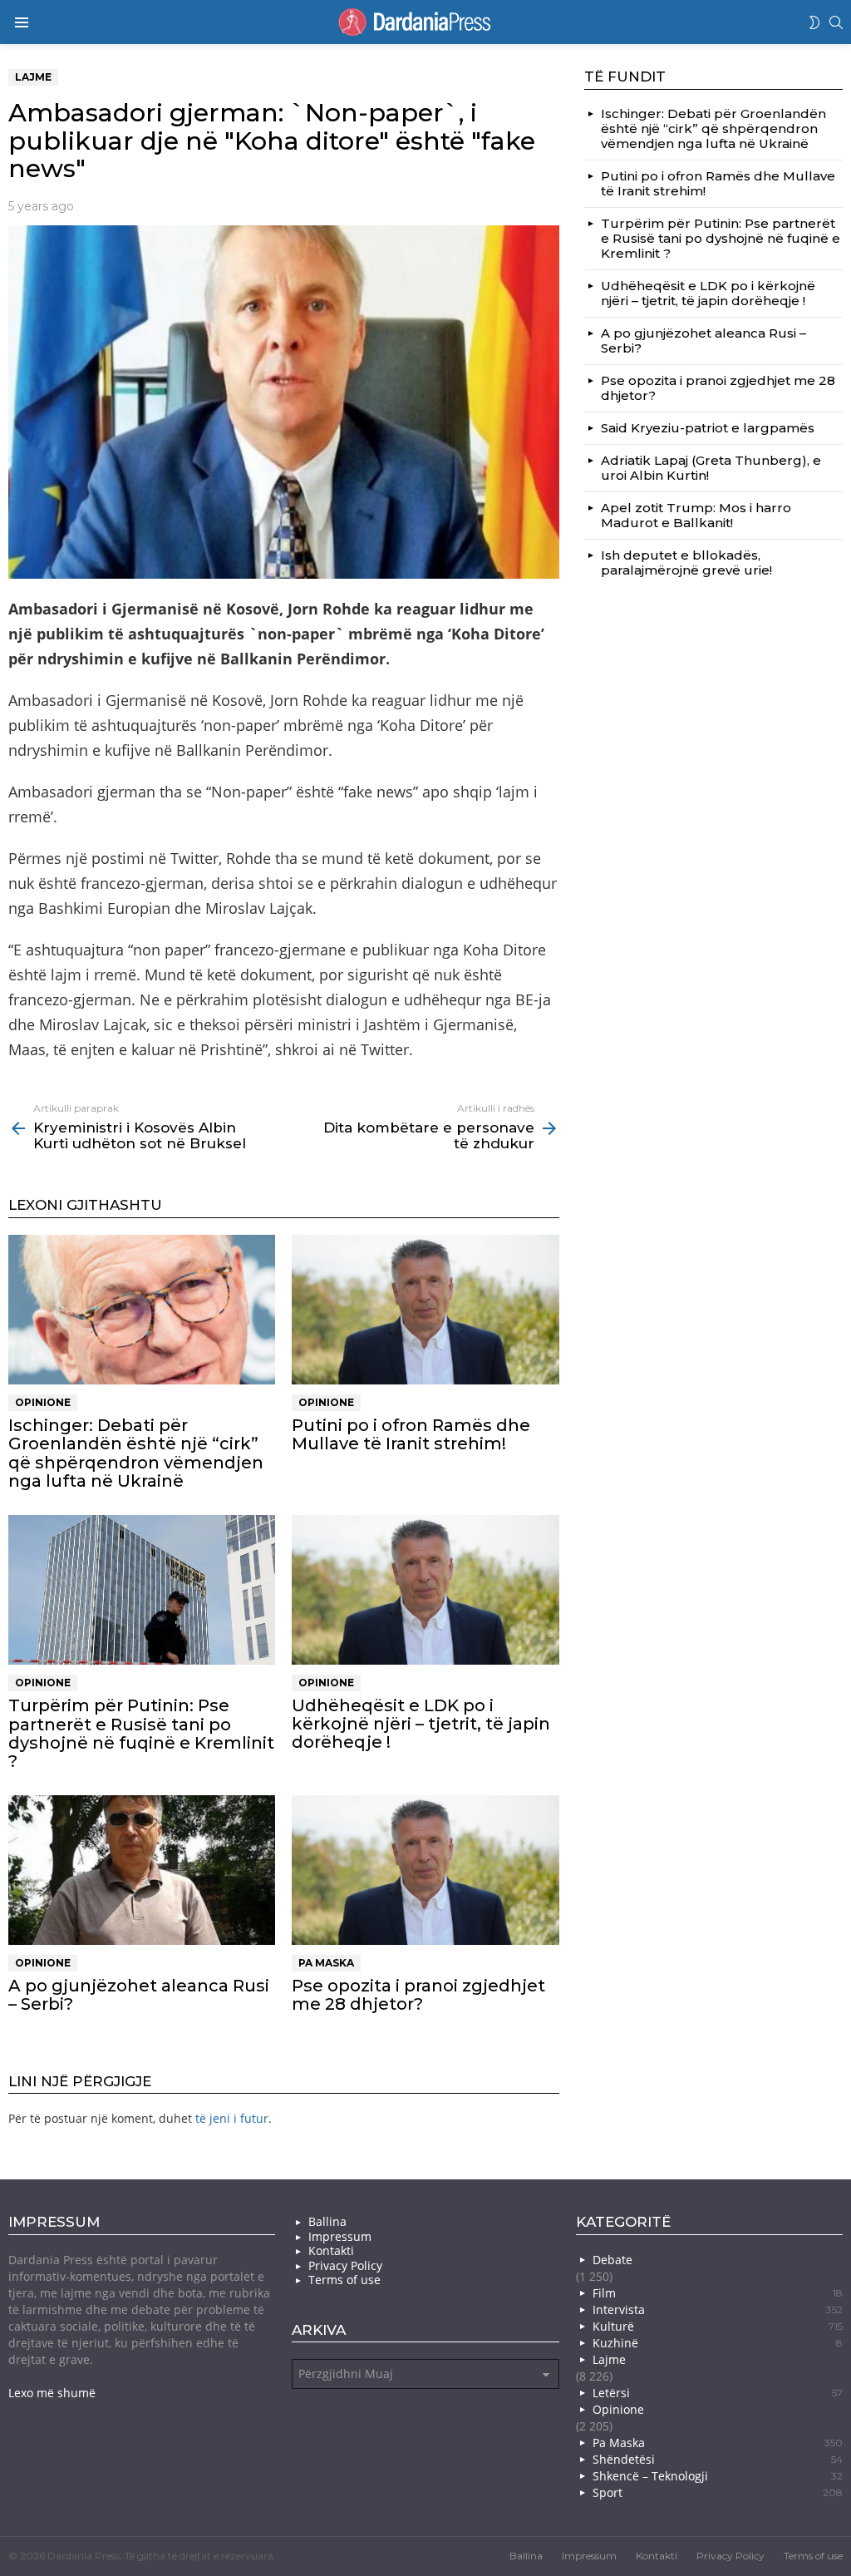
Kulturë (718, 2326)
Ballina (327, 2222)
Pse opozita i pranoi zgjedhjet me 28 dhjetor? (418, 1995)
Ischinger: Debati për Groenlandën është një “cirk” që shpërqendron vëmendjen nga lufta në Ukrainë (136, 1453)
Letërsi (718, 2393)
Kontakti (331, 2251)
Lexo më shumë (52, 2393)
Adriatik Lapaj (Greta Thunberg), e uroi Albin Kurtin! (711, 468)
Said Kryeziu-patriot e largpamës (708, 428)
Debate (612, 2260)
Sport (718, 2492)
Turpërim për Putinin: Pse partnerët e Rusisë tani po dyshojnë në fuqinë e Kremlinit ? (141, 1733)
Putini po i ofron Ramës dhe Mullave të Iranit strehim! (411, 1434)
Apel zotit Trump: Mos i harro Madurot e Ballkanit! (696, 515)
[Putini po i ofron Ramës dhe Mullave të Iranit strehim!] (425, 1310)
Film (718, 2293)
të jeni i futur (232, 2118)
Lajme (609, 2359)
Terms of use (344, 2280)
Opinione (43, 1402)
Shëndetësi (718, 2459)
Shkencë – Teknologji (718, 2476)
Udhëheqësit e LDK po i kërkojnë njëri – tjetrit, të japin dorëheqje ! (421, 1724)
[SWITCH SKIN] (814, 22)
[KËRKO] (836, 22)
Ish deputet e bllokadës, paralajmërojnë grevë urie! (686, 563)
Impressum (340, 2237)
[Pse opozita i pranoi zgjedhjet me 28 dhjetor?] (425, 1870)
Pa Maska (326, 1963)
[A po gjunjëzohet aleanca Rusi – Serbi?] (142, 1870)
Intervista (718, 2310)
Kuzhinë (718, 2343)
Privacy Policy (345, 2266)
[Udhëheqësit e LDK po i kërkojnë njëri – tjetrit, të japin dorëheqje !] (425, 1590)
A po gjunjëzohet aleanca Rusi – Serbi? (139, 1995)
